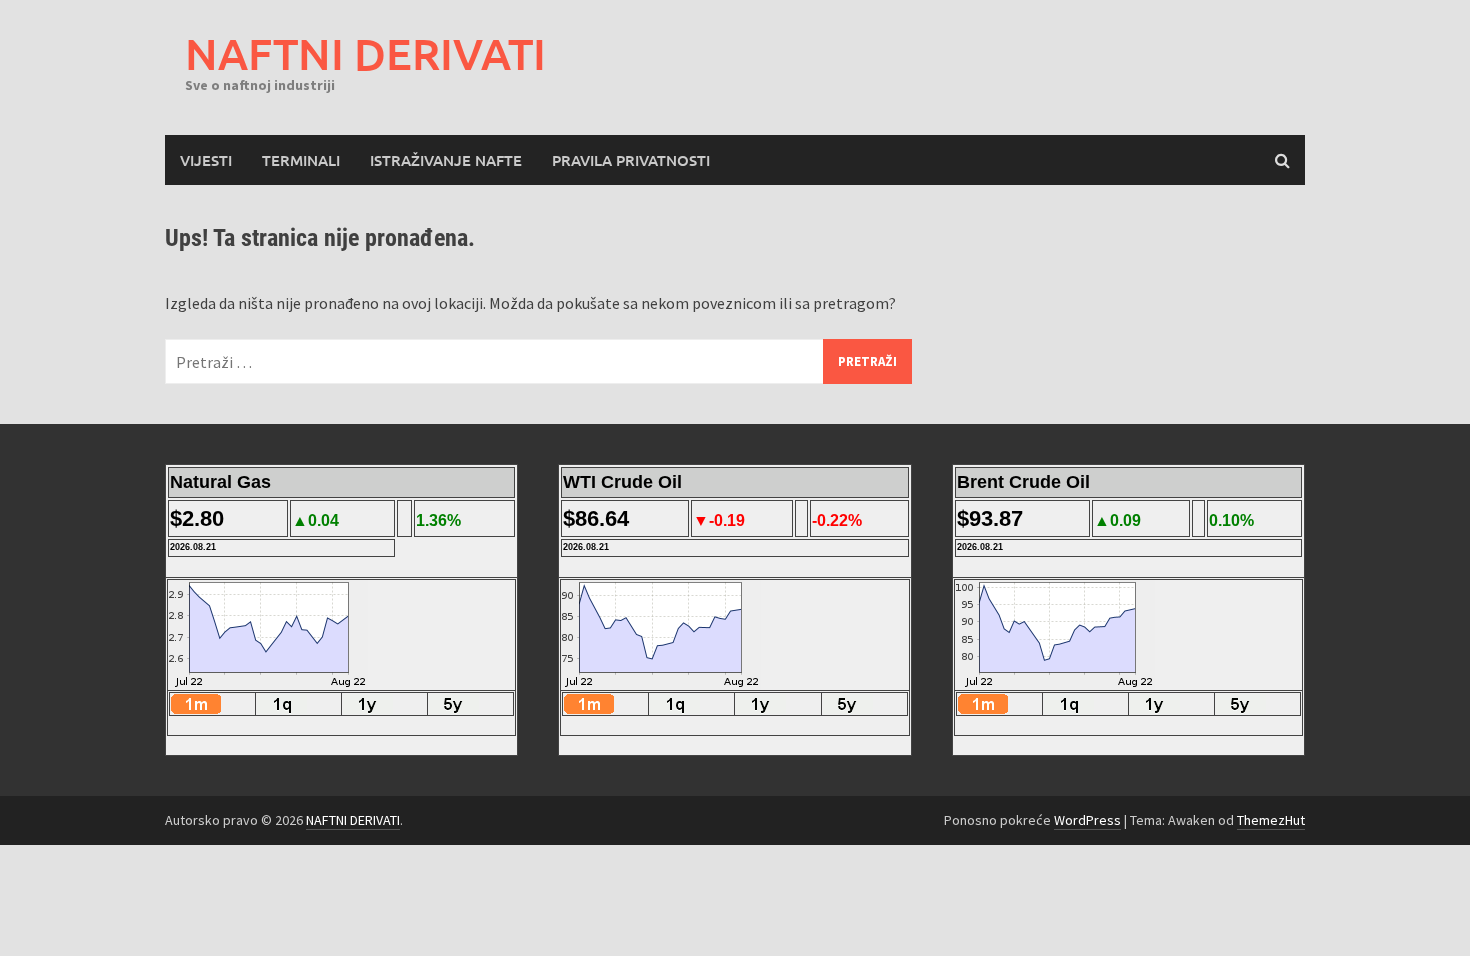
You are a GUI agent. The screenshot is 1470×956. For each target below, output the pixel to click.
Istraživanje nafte (446, 160)
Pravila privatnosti (631, 160)
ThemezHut (1271, 820)
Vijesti (206, 160)
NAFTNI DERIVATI (365, 53)
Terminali (301, 160)
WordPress (1087, 820)
